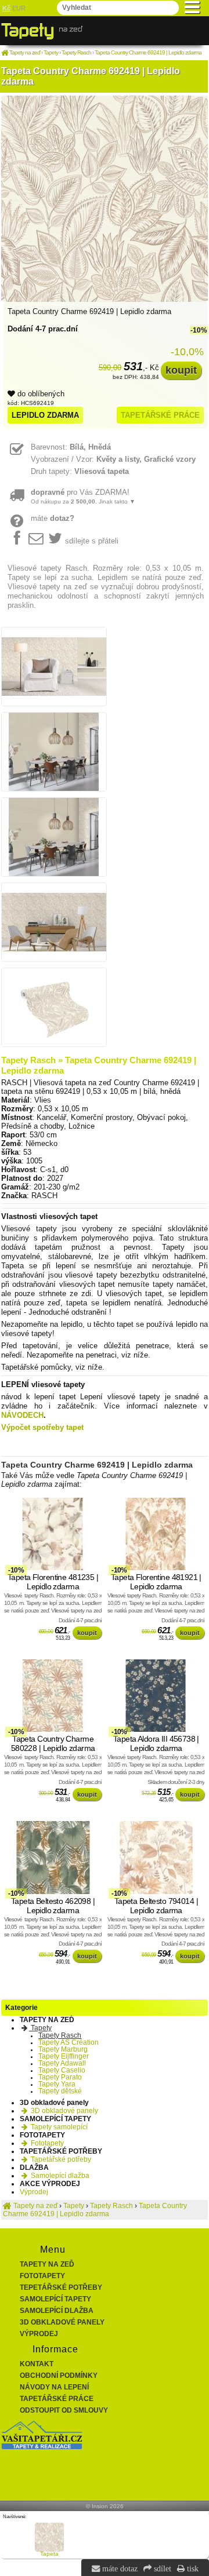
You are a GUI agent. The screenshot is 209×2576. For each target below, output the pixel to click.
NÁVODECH (22, 1415)
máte (53, 518)
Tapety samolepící (58, 2127)
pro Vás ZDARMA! (83, 496)
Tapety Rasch (60, 2035)
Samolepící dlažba (59, 2176)
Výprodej (34, 2192)
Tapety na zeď (47, 2264)
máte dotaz (119, 2568)
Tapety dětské (60, 2091)
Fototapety (46, 2143)
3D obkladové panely (64, 2111)
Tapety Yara (57, 2084)
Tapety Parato (60, 2077)
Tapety (40, 2028)
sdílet (161, 2568)
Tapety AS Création (69, 2042)
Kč (6, 8)
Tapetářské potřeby (60, 2159)
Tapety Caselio (62, 2070)
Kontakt (37, 2364)
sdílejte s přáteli (92, 541)
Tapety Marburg (63, 2049)
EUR (19, 8)
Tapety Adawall (62, 2063)
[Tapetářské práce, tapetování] (42, 2447)
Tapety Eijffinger (64, 2056)
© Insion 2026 (105, 2506)
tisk (192, 2568)
